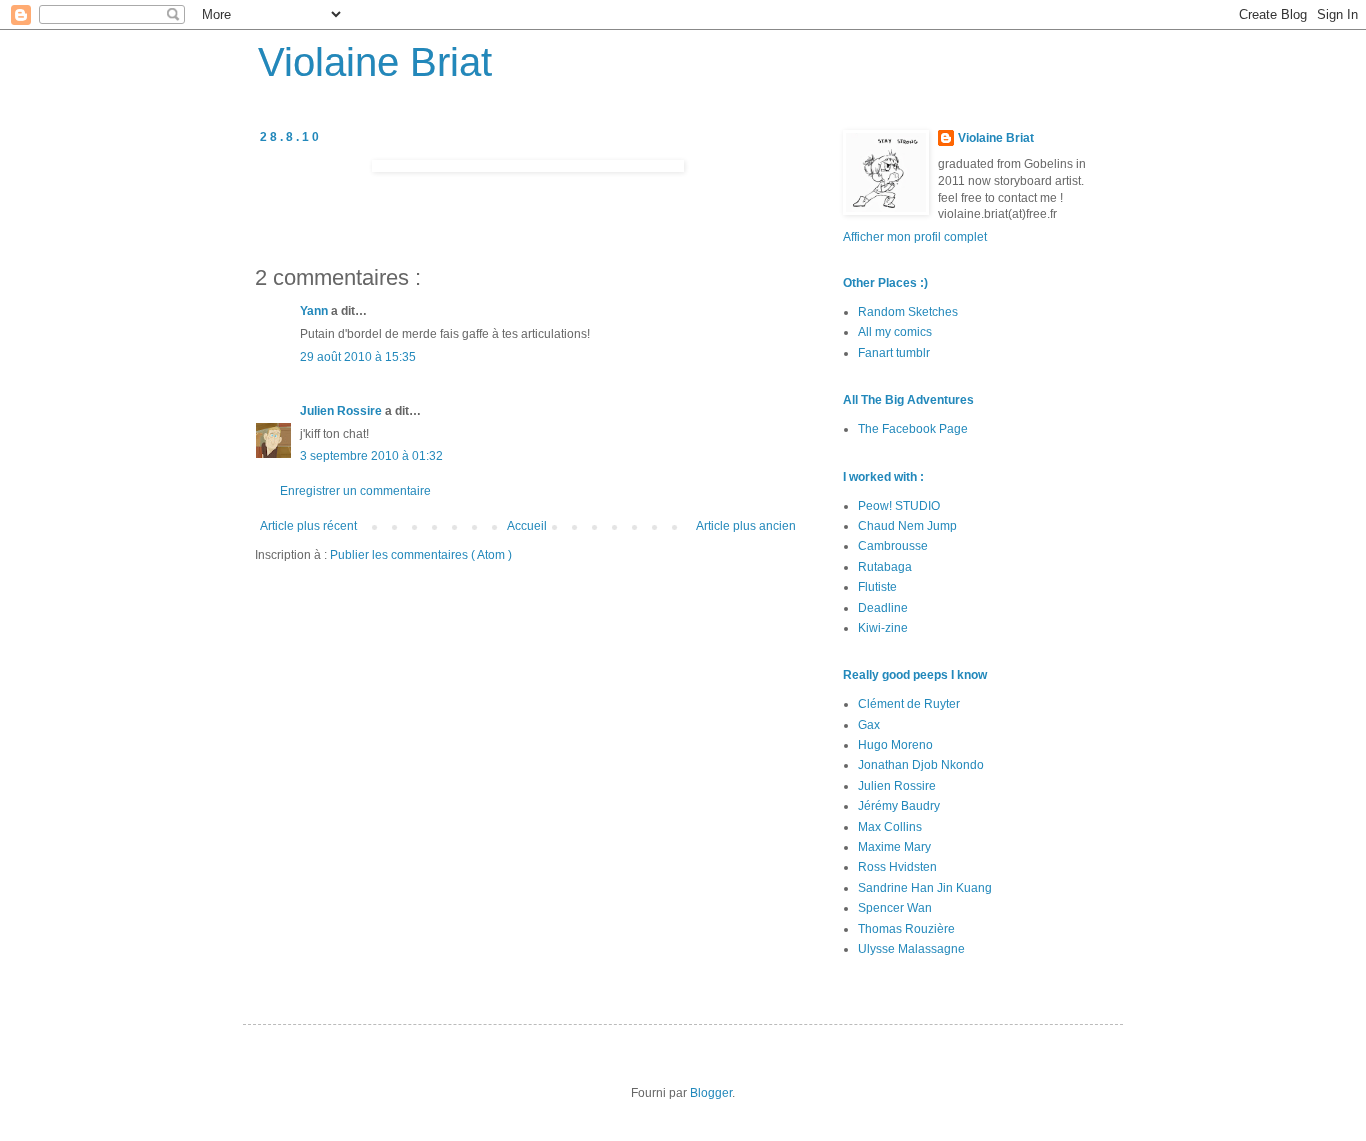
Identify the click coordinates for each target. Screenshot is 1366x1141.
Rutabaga (885, 567)
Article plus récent (308, 526)
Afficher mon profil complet (915, 237)
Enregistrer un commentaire (355, 491)
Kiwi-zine (883, 628)
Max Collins (890, 827)
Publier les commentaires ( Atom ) (421, 555)
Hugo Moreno (895, 745)
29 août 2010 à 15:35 (358, 357)
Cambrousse (893, 546)
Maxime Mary (894, 847)
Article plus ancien (746, 526)
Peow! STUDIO (899, 506)
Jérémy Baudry (899, 806)
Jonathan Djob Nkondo (921, 765)
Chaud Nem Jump (907, 526)
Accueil (527, 526)
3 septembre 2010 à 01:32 (371, 456)
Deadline (883, 608)
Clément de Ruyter (909, 704)
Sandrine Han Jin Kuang (925, 888)
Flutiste (877, 587)
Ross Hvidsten (897, 867)
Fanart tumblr (894, 353)
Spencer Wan (895, 908)
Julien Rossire (342, 411)
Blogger (711, 1093)
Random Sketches (908, 312)
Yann (315, 311)
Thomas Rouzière (906, 929)
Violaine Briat (375, 62)
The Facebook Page (913, 429)
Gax (869, 725)
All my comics (895, 332)
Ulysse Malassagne (911, 949)
